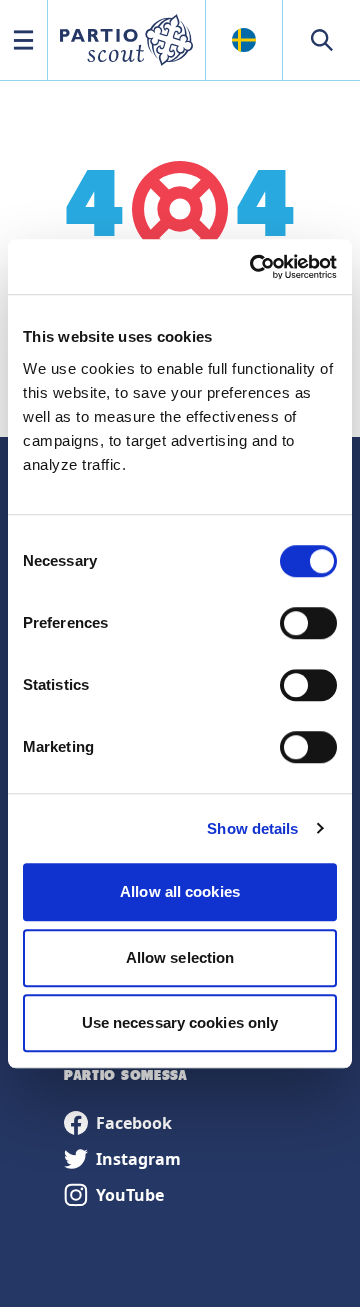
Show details (252, 828)
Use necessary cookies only (180, 1022)
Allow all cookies (180, 891)
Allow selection (180, 957)
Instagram (138, 1159)
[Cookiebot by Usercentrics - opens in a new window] (254, 267)
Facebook (134, 1123)
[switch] (308, 623)
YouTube (130, 1195)
